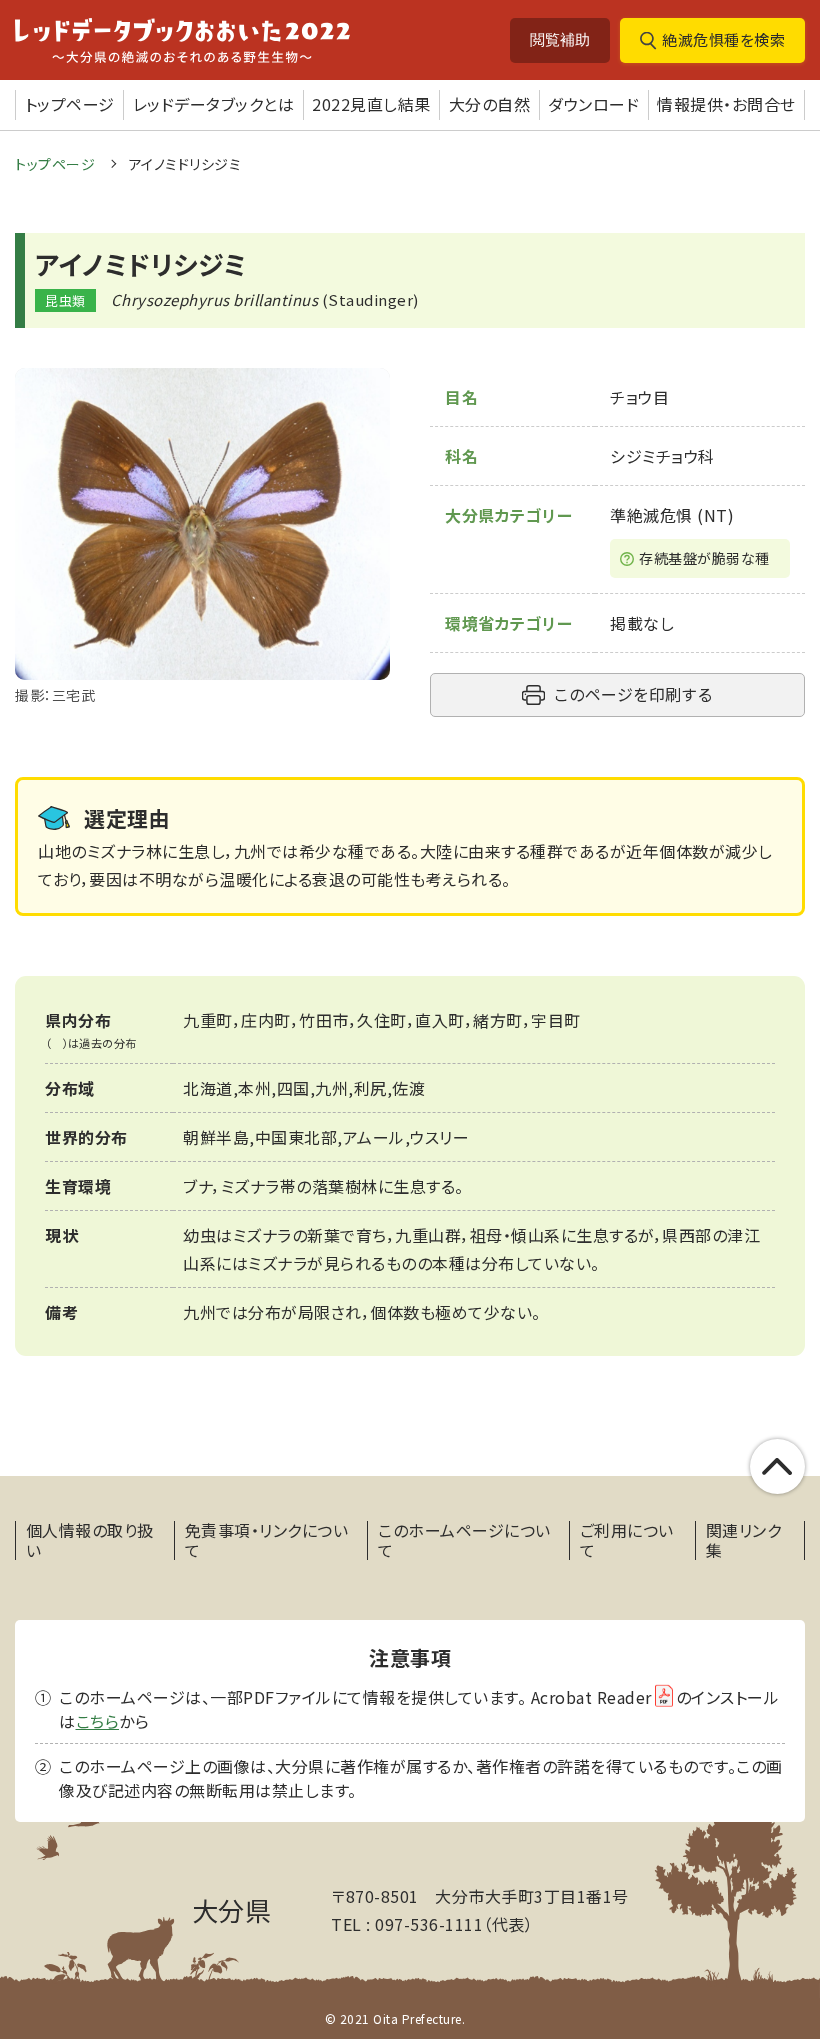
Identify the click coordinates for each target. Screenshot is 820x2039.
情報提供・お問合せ (726, 104)
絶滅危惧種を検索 (723, 39)
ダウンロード (593, 104)
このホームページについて (464, 1540)
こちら (98, 1721)
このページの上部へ (777, 1466)
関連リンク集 (744, 1540)
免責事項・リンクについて (267, 1540)
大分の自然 (490, 104)
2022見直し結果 (371, 104)
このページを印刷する (633, 694)
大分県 (232, 1909)
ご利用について (627, 1540)
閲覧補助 (560, 39)
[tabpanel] (202, 537)
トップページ (70, 104)
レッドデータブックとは (214, 104)
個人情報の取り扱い (90, 1540)
